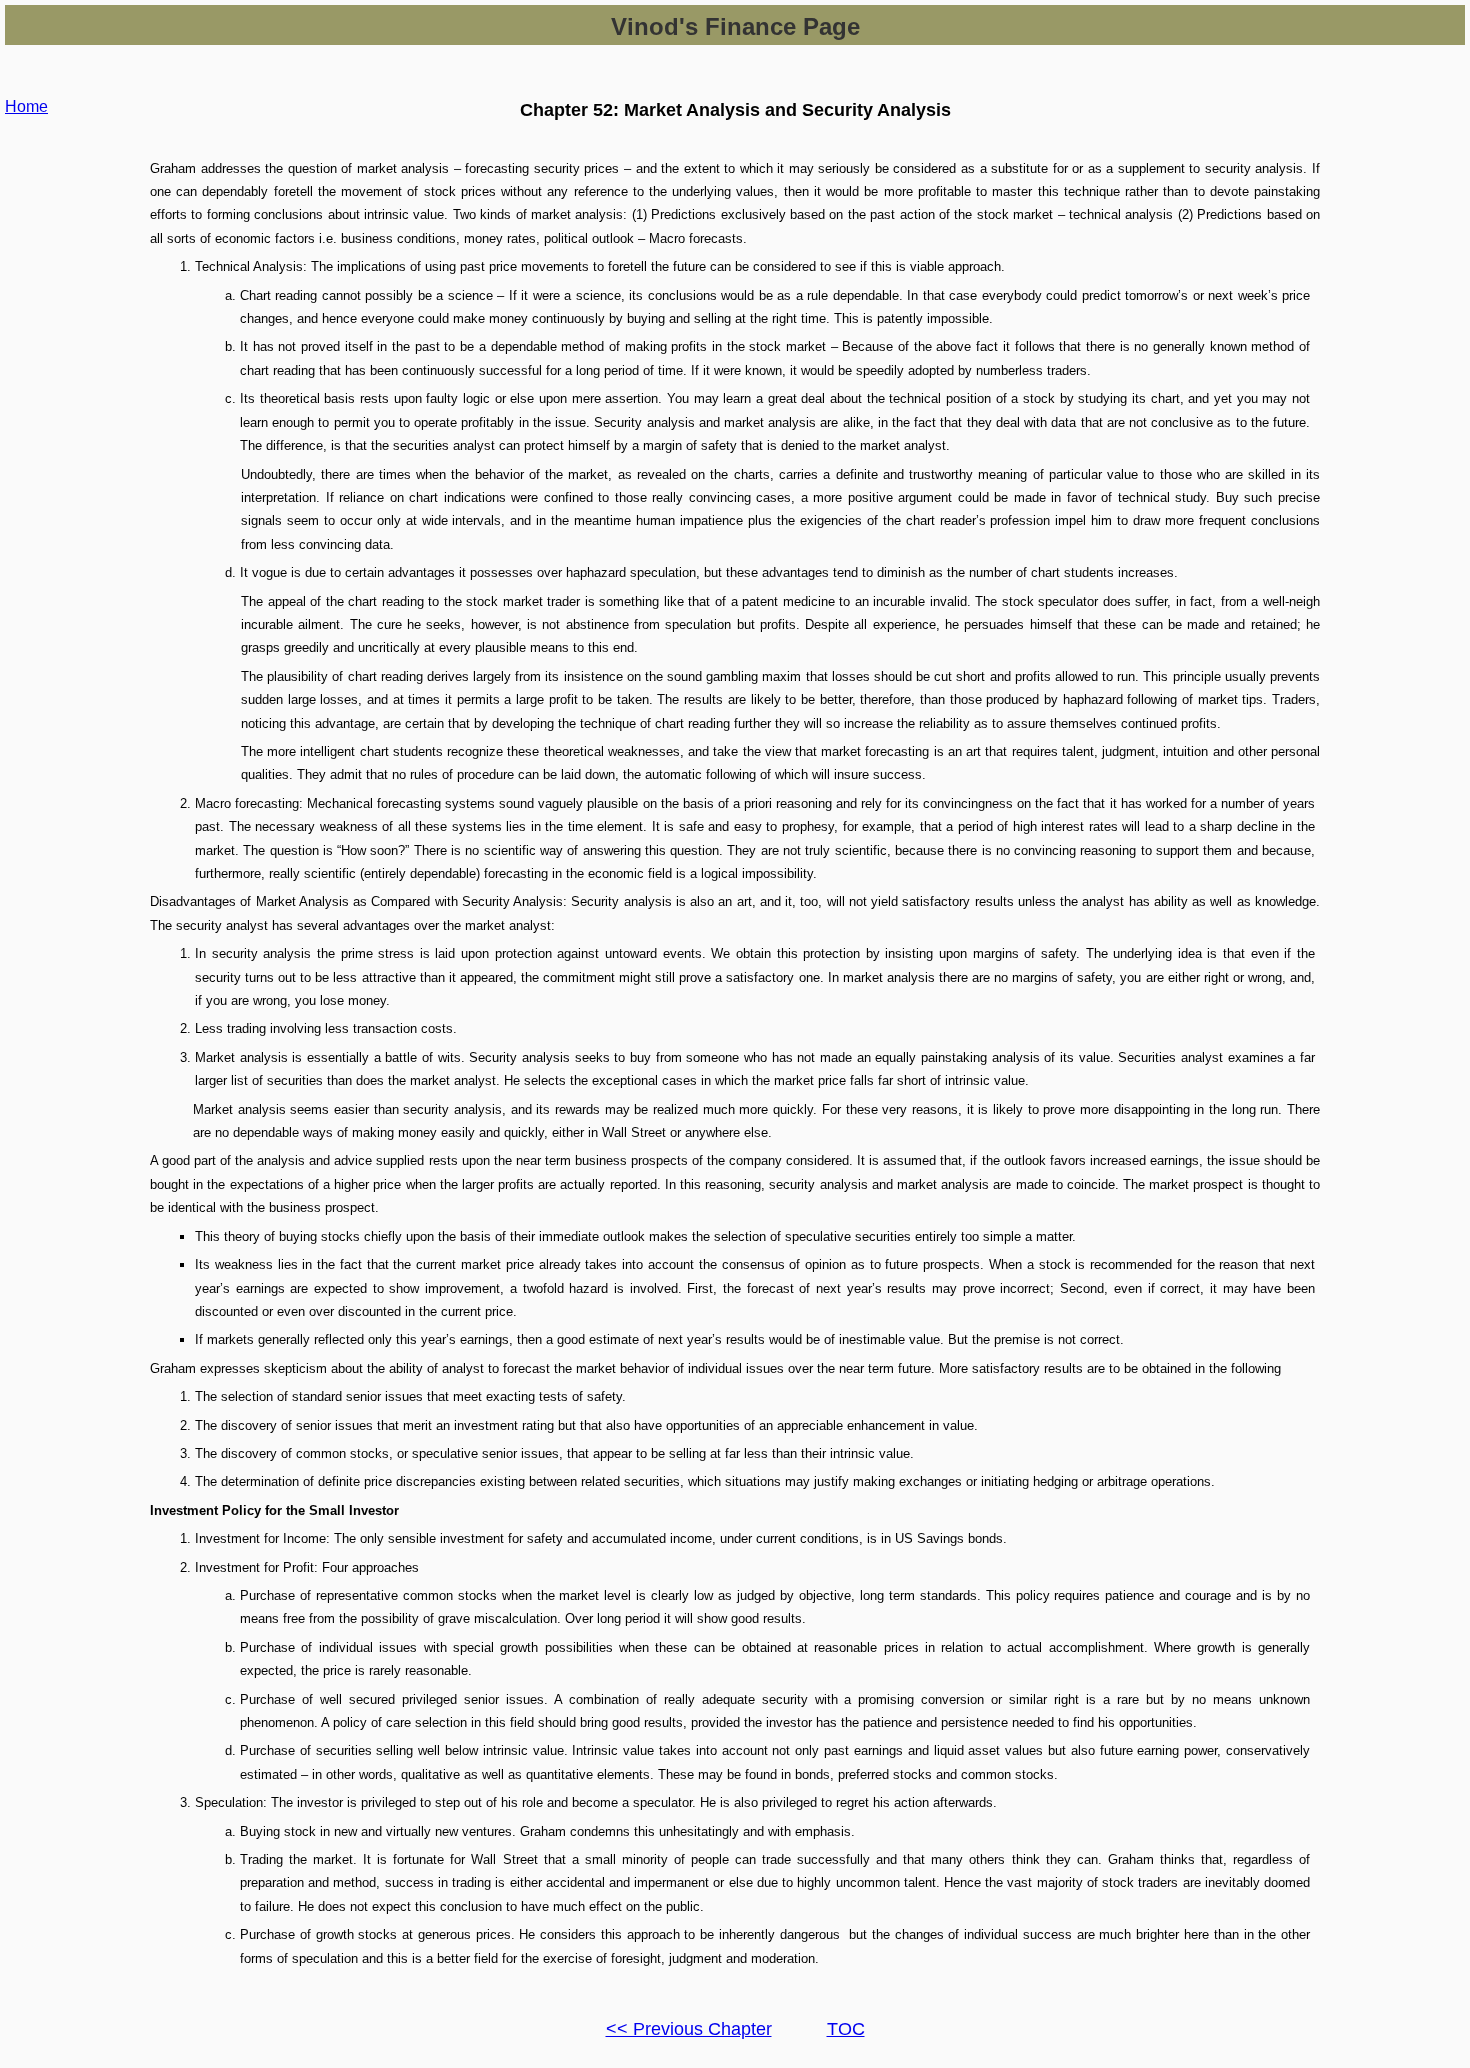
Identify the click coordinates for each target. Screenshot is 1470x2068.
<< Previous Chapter (689, 2029)
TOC (846, 2029)
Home (26, 106)
